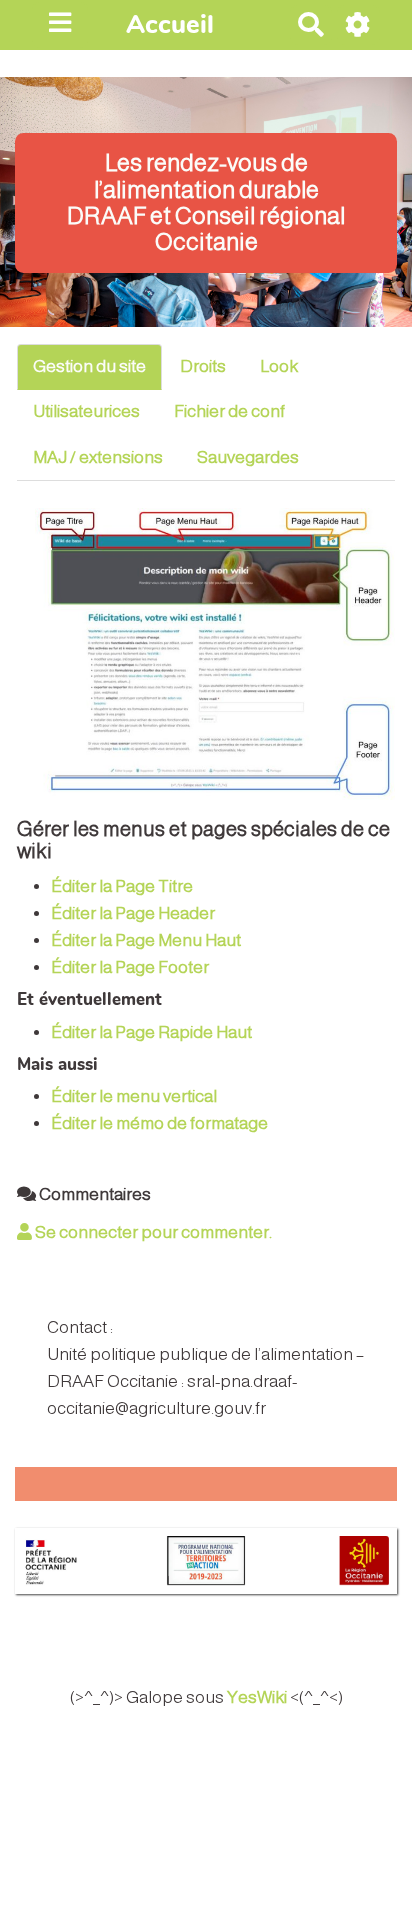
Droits (203, 366)
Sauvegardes (248, 457)
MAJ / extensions (98, 457)
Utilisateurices (86, 411)
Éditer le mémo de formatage (159, 1123)
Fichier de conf (229, 411)
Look (279, 366)
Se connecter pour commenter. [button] (152, 1232)
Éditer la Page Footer (130, 967)
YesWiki (257, 1697)
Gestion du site (89, 366)
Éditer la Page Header (133, 913)
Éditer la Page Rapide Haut (151, 1032)
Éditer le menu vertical (134, 1096)
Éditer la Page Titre (122, 886)
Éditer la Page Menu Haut (146, 940)
